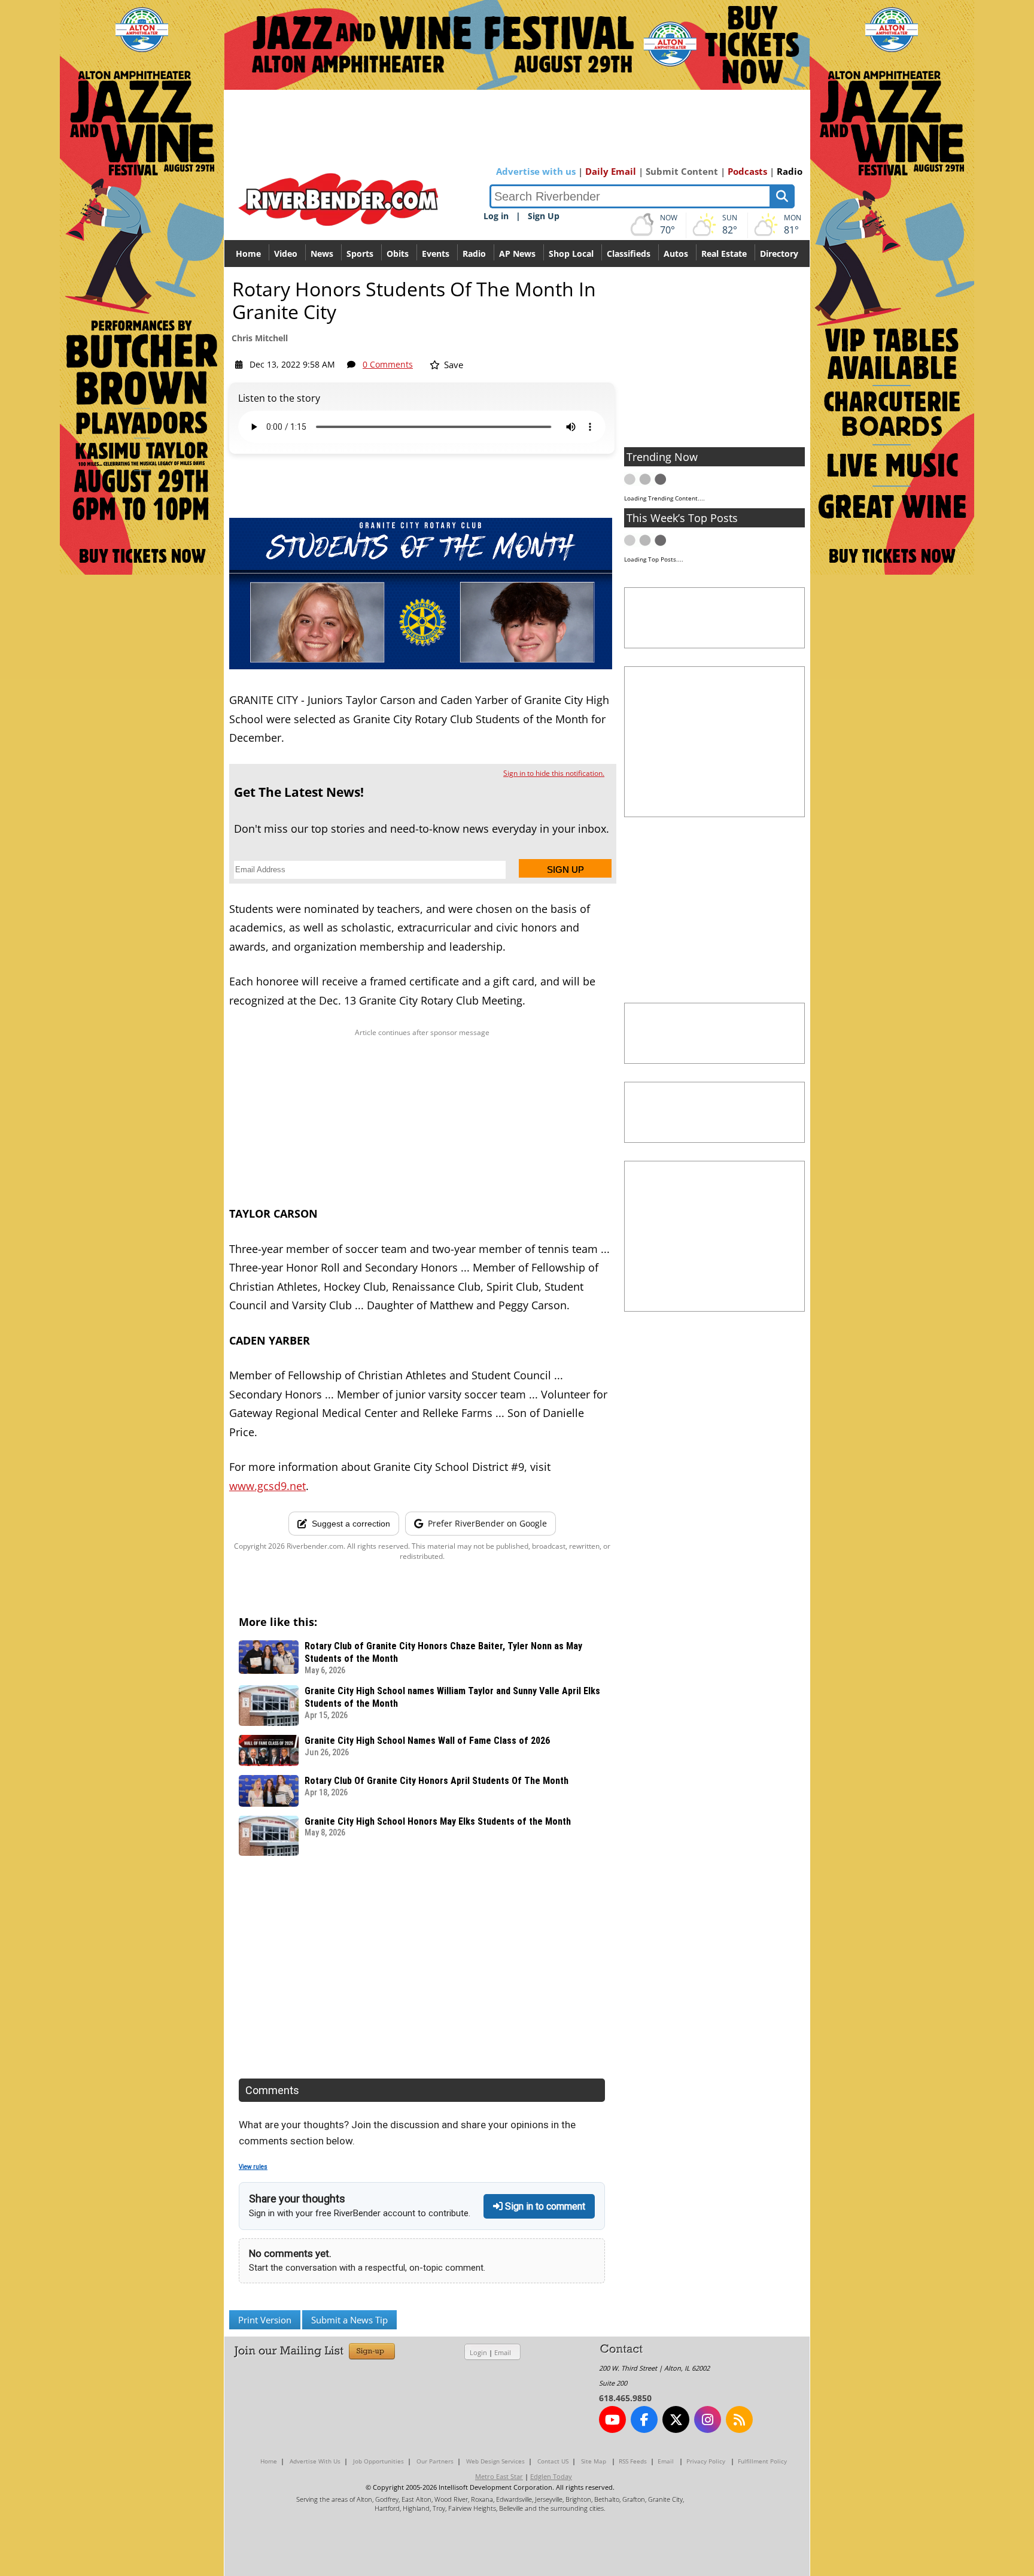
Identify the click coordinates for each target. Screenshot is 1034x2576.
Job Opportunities (378, 2461)
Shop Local (571, 254)
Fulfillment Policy (762, 2461)
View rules (253, 2167)
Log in (496, 216)
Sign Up (544, 216)
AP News (517, 254)
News (322, 254)
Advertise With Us (315, 2461)
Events (436, 254)
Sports (360, 254)
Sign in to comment (544, 2206)
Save (452, 365)
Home (248, 254)
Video (286, 254)
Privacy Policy (706, 2461)
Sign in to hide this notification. (554, 773)
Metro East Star (499, 2476)
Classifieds (629, 254)
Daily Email (611, 171)
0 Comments (388, 364)
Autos (676, 254)
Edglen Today (551, 2476)
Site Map (594, 2461)
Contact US (553, 2461)
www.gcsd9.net (267, 1486)
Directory (779, 254)
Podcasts (747, 171)
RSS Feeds (633, 2461)
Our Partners (435, 2461)
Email (503, 2352)
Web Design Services (495, 2461)
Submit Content (682, 171)
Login (478, 2352)
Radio (790, 171)
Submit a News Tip (349, 2320)
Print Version (265, 2320)
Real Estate (724, 254)
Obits (398, 254)
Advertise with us (536, 171)
